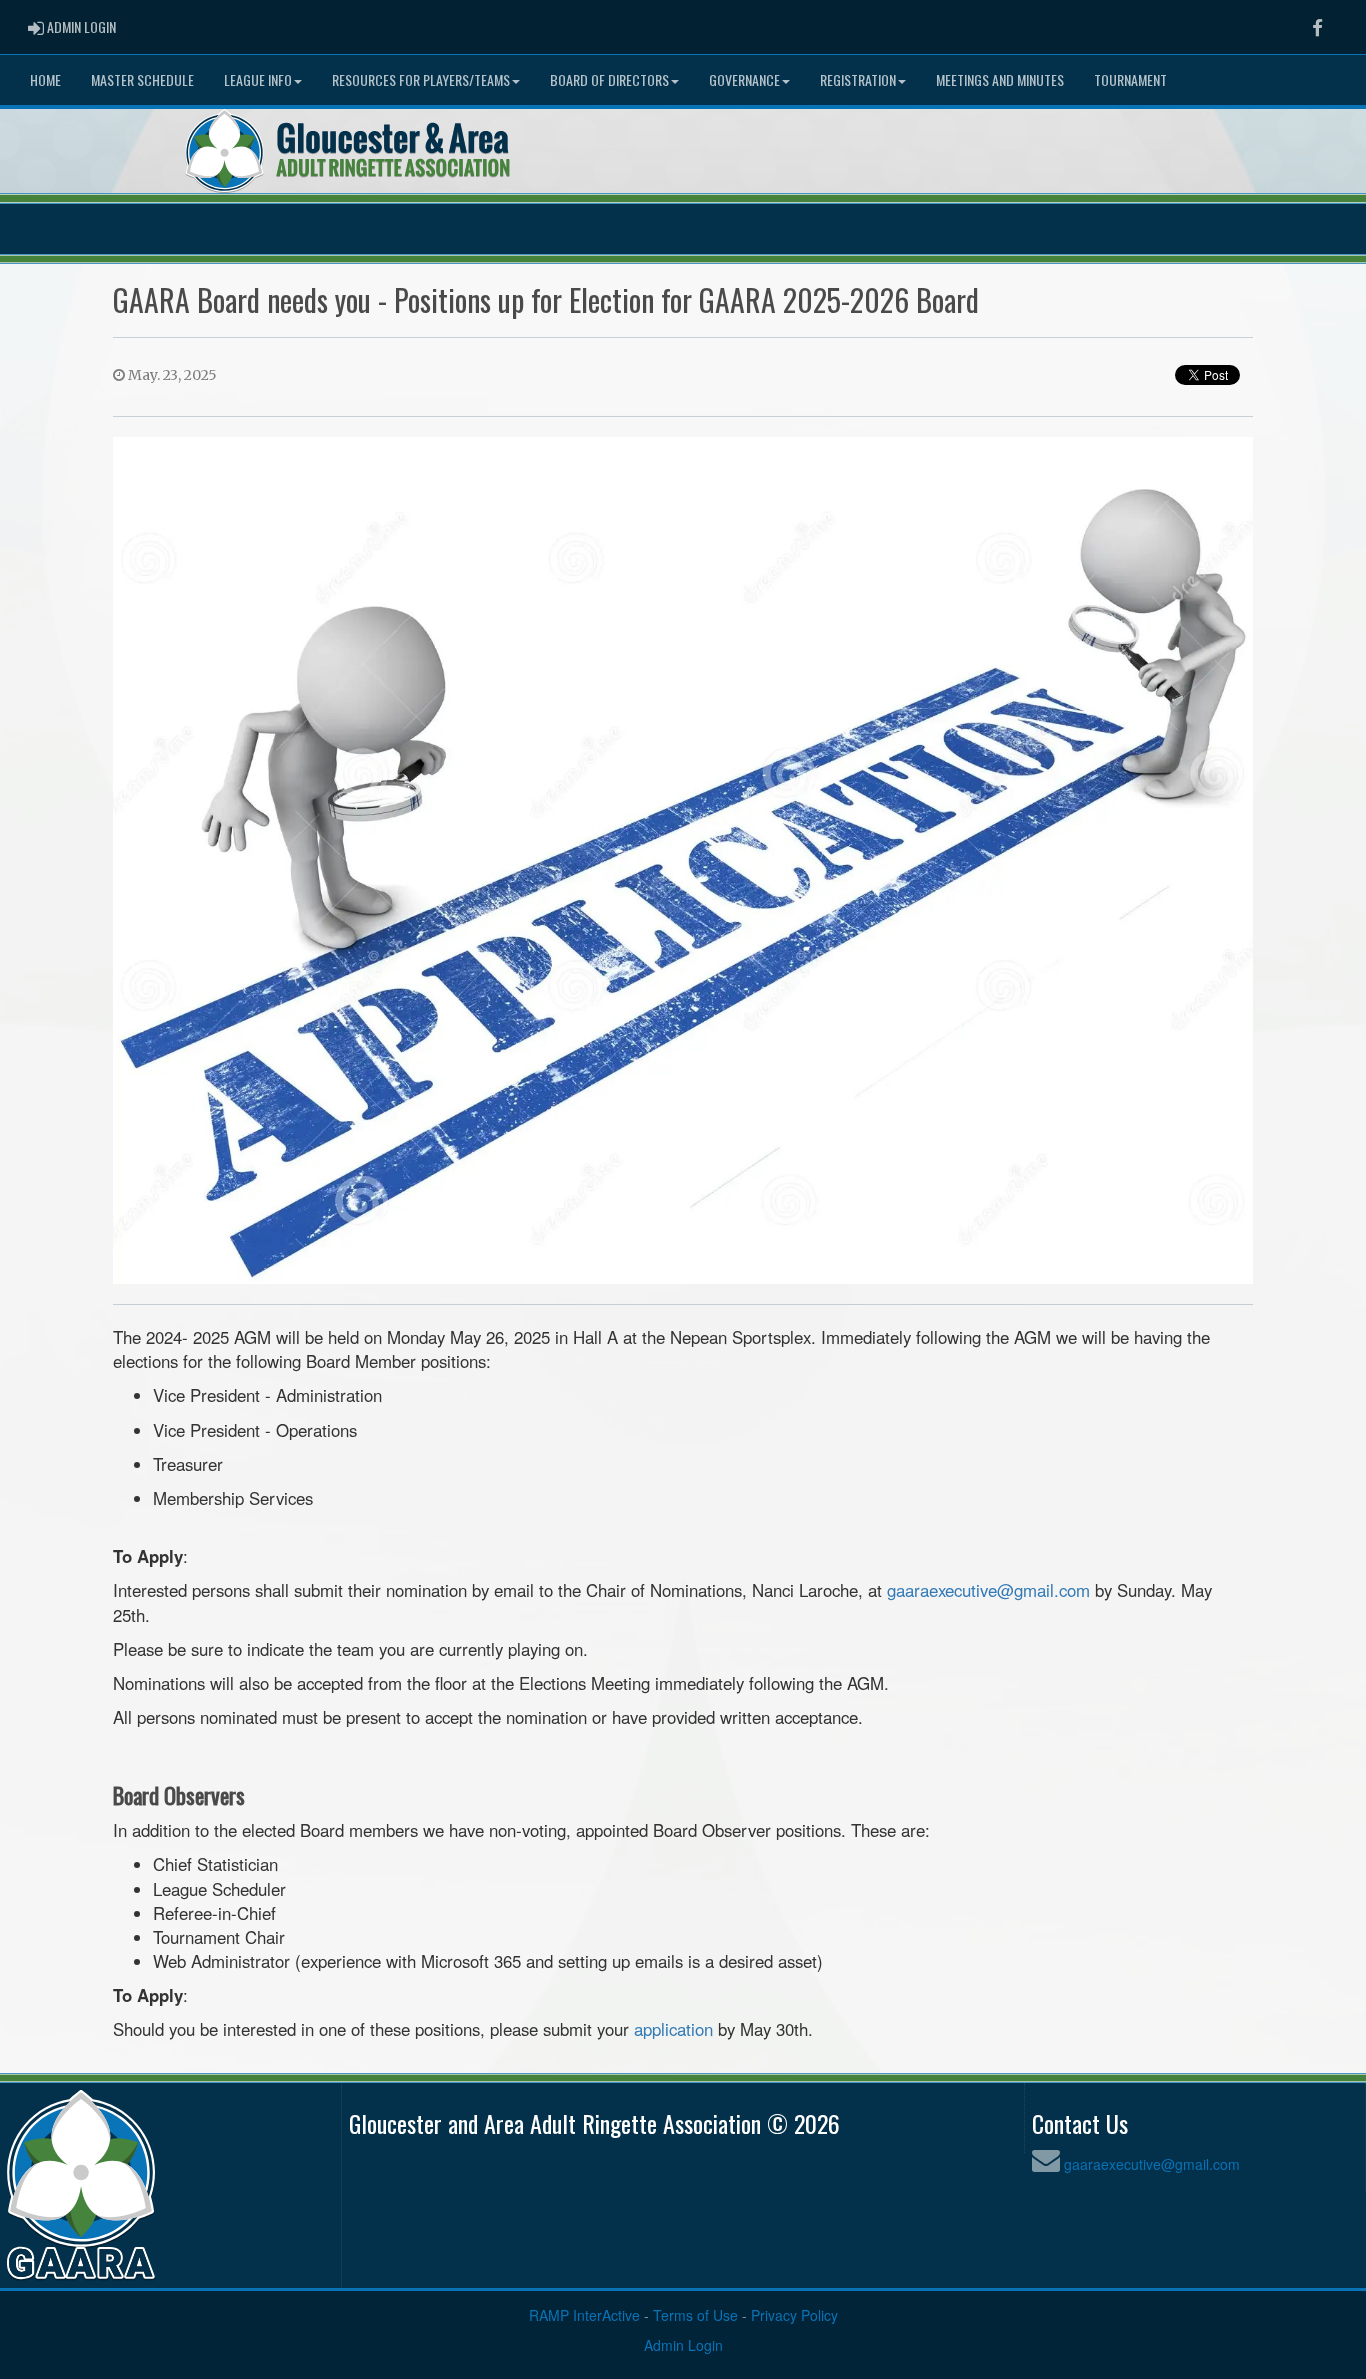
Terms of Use (695, 2315)
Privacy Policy (794, 2315)
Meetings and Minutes (1000, 79)
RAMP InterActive (584, 2315)
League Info (258, 79)
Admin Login (683, 2345)
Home (45, 79)
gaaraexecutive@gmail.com (988, 1590)
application (673, 2029)
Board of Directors (609, 79)
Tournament (1130, 79)
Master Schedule (142, 79)
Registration (858, 79)
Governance (744, 79)
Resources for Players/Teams (421, 79)
